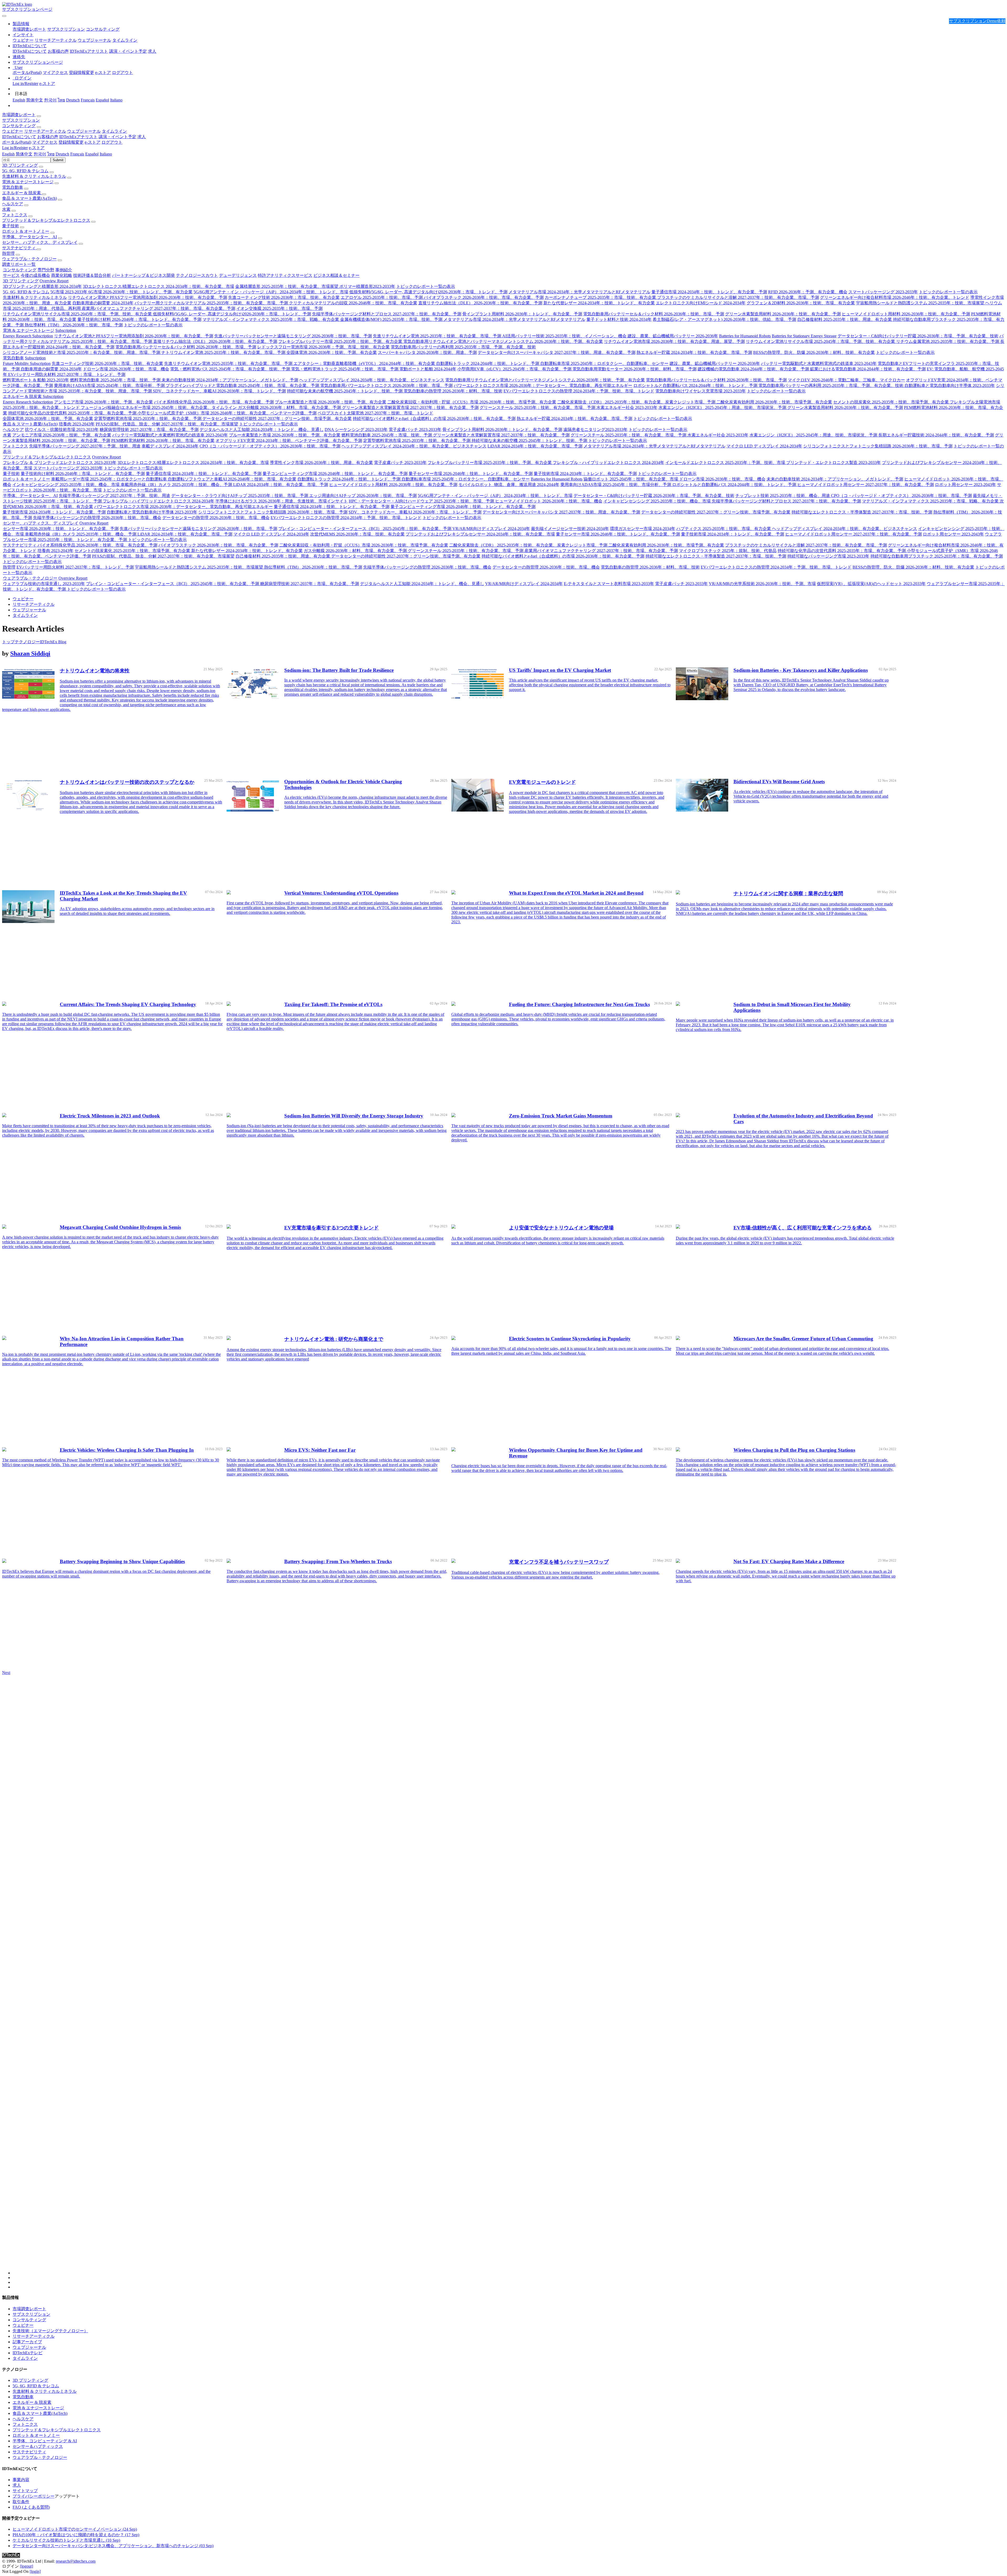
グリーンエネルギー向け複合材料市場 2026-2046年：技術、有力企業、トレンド (895, 297)
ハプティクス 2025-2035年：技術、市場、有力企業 (724, 529)
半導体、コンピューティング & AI (45, 2441)
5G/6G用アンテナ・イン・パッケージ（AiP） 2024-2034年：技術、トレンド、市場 (271, 292)
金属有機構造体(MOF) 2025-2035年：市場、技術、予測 (392, 319)
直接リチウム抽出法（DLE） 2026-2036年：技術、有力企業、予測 (480, 303)
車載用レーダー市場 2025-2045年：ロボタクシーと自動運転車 (109, 479)
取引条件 (21, 2502)
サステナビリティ (19, 248)
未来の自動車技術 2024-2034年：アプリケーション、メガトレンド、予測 (230, 380)
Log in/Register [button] (15, 148)
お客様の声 (58, 51)
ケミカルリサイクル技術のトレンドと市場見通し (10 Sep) (66, 2540)
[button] (21, 24)
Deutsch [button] (62, 154)
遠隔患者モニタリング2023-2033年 (595, 430)
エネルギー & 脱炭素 (22, 193)
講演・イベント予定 (128, 51)
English (19, 100)
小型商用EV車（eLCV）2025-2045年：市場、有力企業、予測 (515, 369)
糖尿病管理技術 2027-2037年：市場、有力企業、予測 (149, 430)
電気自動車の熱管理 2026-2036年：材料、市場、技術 (453, 391)
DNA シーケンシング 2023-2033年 (356, 430)
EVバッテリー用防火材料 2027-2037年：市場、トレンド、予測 (67, 374)
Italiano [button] (106, 154)
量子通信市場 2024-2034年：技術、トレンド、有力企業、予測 (709, 292)
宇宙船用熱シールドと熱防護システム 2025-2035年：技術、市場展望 (921, 303)
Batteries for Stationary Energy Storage (804, 336)
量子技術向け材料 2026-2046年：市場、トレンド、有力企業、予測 (139, 319)
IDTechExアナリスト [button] (78, 137)
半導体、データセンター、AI (30, 237)
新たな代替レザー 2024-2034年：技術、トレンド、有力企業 (599, 303)
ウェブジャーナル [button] (84, 131)
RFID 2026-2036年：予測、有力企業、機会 (808, 292)
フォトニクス (15, 215)
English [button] (8, 154)
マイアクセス (55, 72)
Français (88, 100)
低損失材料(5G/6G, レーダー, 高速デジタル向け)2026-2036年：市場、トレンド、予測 (428, 292)
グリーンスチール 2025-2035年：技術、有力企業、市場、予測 (538, 407)
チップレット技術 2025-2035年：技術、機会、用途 (783, 496)
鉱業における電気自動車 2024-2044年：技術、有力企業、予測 (868, 369)
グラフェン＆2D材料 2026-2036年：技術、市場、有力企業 (801, 303)
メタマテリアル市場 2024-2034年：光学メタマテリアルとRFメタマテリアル (579, 292)
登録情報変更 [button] (71, 142)
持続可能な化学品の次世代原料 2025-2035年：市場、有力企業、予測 (73, 413)
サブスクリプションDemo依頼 (977, 21)
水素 (6, 209)
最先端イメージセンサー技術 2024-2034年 (570, 529)
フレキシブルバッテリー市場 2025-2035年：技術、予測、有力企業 (341, 341)
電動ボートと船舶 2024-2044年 (428, 369)
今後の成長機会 (35, 275)
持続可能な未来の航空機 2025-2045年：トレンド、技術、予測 (345, 391)
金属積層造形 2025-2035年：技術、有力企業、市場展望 (287, 286)
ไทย (61, 100)
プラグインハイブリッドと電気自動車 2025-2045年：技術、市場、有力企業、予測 (243, 385)
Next (6, 1673)
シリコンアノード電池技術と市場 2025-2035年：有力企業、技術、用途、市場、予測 (82, 352)
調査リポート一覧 (19, 264)
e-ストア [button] (93, 142)
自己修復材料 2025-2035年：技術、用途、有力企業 (845, 319)
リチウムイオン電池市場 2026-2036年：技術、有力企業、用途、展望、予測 (674, 341)
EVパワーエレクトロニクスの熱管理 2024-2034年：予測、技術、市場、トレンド (579, 391)
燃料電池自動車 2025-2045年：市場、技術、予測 (116, 380)
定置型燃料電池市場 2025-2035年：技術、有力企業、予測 (148, 418)
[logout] (26, 2566)
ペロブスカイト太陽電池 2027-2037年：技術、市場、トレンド (375, 413)
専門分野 (46, 270)
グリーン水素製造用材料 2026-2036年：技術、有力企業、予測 (783, 314)
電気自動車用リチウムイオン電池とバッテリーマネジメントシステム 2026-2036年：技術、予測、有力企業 (503, 341)
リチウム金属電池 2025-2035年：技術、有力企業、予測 (948, 341)
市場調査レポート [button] (19, 115)
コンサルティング (103, 29)
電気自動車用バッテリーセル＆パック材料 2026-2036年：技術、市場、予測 (654, 314)
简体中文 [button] (24, 154)
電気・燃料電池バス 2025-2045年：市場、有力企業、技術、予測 (231, 369)
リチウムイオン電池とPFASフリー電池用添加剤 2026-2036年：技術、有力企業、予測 (148, 297)
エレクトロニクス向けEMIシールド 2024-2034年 (701, 303)
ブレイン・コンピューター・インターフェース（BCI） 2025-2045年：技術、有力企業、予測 (365, 529)
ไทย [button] (51, 154)
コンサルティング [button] (19, 126)
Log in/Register (25, 83)
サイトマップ (25, 2491)
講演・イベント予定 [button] (117, 137)
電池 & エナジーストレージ (28, 182)
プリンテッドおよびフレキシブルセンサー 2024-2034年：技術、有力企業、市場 (480, 534)
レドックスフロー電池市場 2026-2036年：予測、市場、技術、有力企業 (323, 347)
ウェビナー (23, 40)
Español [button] (92, 154)
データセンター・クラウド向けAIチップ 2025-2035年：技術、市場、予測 (240, 496)
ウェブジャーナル (94, 40)
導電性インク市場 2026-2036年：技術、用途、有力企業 (321, 463)
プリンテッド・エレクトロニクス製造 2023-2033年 (834, 463)
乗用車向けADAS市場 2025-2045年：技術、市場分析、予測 (110, 385)
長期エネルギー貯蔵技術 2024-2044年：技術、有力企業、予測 (936, 435)
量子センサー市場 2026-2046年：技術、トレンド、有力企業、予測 (471, 474)
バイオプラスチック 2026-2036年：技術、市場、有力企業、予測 (484, 297)
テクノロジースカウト (197, 275)
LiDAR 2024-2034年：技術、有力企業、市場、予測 (535, 446)
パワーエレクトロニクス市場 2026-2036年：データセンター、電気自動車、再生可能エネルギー (543, 385)
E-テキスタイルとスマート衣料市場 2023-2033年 (609, 584)
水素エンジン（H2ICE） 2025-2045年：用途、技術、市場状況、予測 (723, 407)
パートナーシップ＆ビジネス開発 (143, 275)
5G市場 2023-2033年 (69, 292)
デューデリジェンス (238, 275)
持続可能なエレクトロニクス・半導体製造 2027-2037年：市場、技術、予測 (862, 512)
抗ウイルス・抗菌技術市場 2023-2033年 (62, 430)
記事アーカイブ (27, 2342)
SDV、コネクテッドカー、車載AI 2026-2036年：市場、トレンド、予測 (219, 391)
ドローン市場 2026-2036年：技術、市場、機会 (126, 369)
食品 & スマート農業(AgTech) (30, 198)
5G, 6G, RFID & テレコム (25, 171)
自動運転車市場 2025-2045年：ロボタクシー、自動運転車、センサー (604, 363)
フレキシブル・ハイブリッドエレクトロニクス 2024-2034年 (609, 463)
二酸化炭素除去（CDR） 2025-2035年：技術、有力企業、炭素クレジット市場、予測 (637, 402)
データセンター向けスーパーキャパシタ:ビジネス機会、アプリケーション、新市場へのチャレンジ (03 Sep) (113, 2546)
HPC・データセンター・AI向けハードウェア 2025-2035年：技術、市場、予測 (422, 501)
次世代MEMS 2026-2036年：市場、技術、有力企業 (357, 534)
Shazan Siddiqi (30, 654)
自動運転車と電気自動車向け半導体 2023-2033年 (950, 385)
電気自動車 (13, 187)
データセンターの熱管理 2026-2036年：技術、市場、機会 (216, 518)
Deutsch (73, 100)
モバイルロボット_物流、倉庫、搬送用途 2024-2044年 (509, 485)
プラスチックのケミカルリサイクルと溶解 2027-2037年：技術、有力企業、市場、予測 (738, 297)
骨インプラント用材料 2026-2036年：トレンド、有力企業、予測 (522, 314)
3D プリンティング (20, 165)
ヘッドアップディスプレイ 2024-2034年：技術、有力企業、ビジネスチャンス (372, 380)
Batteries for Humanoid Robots (745, 336)
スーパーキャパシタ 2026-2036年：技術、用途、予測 (427, 352)
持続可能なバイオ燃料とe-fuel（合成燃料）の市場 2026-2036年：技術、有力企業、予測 (434, 418)
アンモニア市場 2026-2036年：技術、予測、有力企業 (103, 402)
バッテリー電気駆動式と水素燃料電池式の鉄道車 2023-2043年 (819, 363)
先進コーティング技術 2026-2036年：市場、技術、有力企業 (284, 297)
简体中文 (35, 100)
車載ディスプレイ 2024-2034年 (170, 446)
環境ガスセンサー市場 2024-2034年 (643, 529)
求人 (152, 51)
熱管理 (8, 253)
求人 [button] (142, 137)
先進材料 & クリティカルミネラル (34, 176)
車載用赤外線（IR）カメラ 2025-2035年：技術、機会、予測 (177, 485)
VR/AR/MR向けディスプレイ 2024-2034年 (491, 529)
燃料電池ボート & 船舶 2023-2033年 (36, 380)
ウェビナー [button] (13, 131)
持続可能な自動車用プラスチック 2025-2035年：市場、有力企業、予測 (937, 556)
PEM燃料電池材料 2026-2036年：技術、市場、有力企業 (163, 441)
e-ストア (103, 72)
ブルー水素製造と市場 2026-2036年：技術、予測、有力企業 (331, 402)
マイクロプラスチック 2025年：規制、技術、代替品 (728, 551)
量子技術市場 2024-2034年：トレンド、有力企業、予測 (585, 474)
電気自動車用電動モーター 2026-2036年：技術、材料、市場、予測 (634, 369)
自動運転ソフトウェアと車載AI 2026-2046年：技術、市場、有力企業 (232, 479)
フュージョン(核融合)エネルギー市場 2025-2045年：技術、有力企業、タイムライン (159, 407)
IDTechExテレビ (28, 2353)
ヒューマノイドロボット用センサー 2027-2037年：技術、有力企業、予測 (866, 485)
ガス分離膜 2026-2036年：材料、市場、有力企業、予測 (290, 407)
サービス (11, 275)
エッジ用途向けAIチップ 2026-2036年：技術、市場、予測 (363, 496)
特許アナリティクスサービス (285, 275)
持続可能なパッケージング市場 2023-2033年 (828, 556)
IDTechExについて (30, 51)
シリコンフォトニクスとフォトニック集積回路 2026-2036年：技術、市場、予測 (878, 446)
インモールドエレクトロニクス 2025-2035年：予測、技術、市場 (726, 463)
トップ (8, 642)
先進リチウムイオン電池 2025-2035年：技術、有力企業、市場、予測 (438, 336)
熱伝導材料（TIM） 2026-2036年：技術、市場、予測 (74, 325)
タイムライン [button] (114, 131)
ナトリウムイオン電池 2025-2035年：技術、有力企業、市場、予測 (224, 352)
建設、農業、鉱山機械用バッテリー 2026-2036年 (673, 336)
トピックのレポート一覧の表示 (426, 286)
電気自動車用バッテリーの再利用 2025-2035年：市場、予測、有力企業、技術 (463, 347)
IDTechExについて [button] (19, 137)
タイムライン (125, 40)
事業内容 (21, 2480)
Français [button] (77, 154)
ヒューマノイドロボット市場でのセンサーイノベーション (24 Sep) (75, 2529)
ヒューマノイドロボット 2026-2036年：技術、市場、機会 (549, 501)
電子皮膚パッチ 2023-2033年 (415, 430)
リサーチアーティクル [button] (45, 131)
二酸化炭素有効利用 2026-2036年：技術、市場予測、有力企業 (774, 402)
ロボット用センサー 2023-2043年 (965, 485)
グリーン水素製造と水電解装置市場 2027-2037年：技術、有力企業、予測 (410, 407)
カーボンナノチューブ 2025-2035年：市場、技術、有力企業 (601, 297)
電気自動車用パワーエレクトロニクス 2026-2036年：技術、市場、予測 (386, 385)
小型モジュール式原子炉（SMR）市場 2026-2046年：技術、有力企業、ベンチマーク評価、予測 (227, 413)
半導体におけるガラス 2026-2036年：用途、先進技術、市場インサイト (282, 501)
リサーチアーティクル (56, 40)
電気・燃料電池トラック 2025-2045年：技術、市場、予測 (345, 369)
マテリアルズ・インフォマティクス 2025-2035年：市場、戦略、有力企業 (271, 319)
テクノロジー (27, 642)
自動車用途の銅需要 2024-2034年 (103, 303)
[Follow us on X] (509, 1977)
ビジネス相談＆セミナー (336, 275)
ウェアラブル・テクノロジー (29, 259)
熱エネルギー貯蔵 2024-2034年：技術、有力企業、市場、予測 (694, 352)
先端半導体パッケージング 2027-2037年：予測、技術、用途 (85, 446)
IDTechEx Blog (53, 642)
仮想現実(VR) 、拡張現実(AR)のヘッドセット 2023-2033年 (871, 584)
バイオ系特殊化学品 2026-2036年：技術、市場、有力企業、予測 (214, 402)
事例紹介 (64, 270)
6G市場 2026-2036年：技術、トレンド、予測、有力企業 (140, 292)
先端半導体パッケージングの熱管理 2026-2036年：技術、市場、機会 (97, 518)
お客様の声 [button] (48, 137)
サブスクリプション (66, 29)
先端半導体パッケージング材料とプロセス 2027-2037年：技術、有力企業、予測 (387, 314)
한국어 (50, 100)
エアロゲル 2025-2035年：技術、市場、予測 (382, 297)
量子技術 (10, 226)
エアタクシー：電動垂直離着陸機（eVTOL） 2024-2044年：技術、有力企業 (365, 363)
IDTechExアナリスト (89, 51)
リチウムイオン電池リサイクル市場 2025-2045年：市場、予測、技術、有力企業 (78, 314)
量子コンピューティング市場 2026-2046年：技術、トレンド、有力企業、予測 (335, 474)
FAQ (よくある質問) (31, 2507)
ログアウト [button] (112, 142)
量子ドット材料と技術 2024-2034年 (619, 319)
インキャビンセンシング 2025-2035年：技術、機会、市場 (66, 485)
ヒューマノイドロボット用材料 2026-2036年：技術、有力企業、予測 (906, 314)
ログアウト (122, 72)
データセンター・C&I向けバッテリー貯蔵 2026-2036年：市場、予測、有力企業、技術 (918, 336)
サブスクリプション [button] (21, 120)
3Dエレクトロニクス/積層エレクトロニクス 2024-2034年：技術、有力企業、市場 (159, 286)
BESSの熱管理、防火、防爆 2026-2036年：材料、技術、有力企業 (814, 352)
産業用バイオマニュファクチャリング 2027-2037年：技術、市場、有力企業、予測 (159, 308)
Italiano (116, 100)
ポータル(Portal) (27, 72)
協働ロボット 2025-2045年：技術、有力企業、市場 (631, 479)
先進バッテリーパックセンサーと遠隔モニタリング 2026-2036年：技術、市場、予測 (293, 336)
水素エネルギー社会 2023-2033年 (627, 407)
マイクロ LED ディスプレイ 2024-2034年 (764, 446)
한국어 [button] (40, 154)
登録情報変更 (82, 72)
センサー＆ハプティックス (38, 2446)
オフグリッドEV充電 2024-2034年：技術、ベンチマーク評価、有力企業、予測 (289, 441)
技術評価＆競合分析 (92, 275)
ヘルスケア (13, 204)
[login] (35, 2571)
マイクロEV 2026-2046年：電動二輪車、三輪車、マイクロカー (846, 380)
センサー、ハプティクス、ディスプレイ (40, 242)
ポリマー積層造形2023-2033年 (367, 286)
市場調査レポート (29, 29)
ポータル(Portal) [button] (17, 142)
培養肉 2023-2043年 (77, 424)
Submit (58, 160)
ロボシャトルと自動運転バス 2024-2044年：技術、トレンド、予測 (696, 385)
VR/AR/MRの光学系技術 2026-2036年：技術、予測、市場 (762, 584)
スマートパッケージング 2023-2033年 (883, 292)
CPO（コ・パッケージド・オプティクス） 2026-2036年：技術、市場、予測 (270, 446)
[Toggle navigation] (4, 16)
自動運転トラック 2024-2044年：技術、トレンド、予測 (488, 363)
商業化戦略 (62, 275)
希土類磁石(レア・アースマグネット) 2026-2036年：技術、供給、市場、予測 (724, 319)
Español (102, 100)
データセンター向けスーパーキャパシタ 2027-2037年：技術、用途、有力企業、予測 (557, 352)
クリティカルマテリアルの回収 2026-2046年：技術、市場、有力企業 (353, 303)
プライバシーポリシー (34, 2496)
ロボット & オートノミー (26, 231)
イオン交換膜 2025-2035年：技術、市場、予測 (279, 308)
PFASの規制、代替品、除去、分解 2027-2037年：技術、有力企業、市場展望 (167, 424)
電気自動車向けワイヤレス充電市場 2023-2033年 (701, 391)
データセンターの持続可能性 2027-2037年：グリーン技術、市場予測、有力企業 (277, 418)
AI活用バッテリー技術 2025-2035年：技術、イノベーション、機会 (565, 336)
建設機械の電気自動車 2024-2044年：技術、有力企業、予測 (754, 369)
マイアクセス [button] (45, 142)
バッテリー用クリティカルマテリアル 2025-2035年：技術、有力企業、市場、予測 (212, 303)
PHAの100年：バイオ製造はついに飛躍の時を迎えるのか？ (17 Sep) (76, 2535)
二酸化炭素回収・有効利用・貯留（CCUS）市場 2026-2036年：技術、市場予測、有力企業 (472, 402)
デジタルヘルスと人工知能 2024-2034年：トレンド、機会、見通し (262, 430)
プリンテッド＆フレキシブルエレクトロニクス (46, 220)
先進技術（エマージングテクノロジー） (50, 2331)
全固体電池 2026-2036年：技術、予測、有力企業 (332, 352)
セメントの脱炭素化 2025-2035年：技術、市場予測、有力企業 (891, 402)
